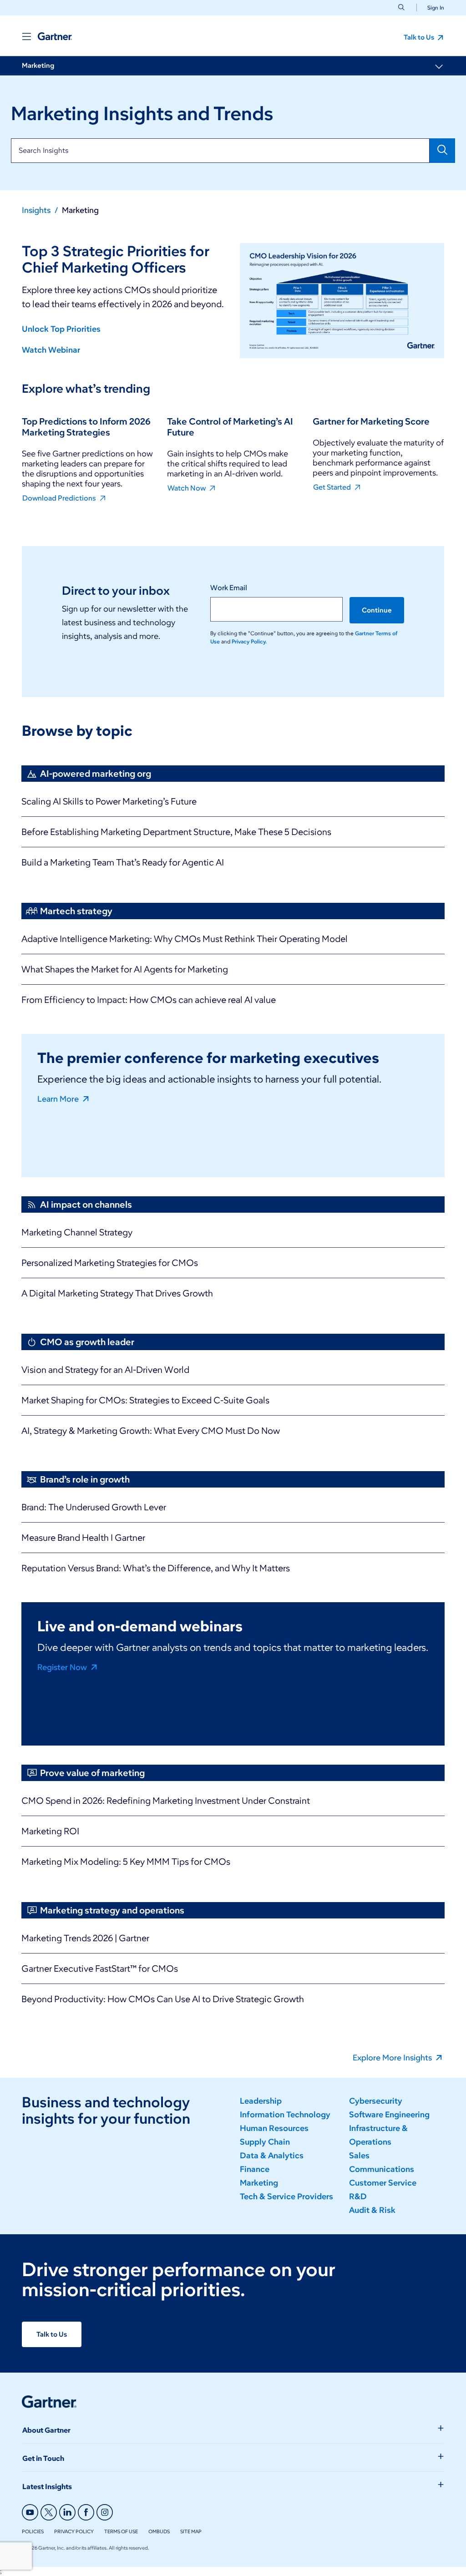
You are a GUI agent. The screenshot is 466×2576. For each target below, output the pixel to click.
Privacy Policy (74, 2531)
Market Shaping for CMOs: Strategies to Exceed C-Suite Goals (145, 1400)
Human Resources (274, 2128)
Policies (33, 2531)
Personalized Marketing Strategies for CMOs (110, 1263)
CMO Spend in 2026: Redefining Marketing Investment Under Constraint (166, 1801)
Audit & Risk (372, 2210)
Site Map (191, 2531)
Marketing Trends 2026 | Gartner (85, 1938)
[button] (432, 8)
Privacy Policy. (249, 641)
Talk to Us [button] (420, 37)
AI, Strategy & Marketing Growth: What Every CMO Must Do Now (151, 1431)
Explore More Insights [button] (393, 2057)
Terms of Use (121, 2531)
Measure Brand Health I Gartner (83, 1538)
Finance (255, 2169)
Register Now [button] (63, 1667)
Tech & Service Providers (286, 2196)
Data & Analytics (272, 2156)
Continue (377, 610)
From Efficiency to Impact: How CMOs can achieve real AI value (149, 1000)
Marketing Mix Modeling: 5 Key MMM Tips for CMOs (126, 1862)
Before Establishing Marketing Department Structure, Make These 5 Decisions (176, 832)
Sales (359, 2156)
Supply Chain (265, 2142)
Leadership (261, 2101)
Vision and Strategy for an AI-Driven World (105, 1370)
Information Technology (285, 2115)
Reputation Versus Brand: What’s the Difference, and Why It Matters (156, 1568)
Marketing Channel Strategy (77, 1232)
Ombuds (159, 2531)
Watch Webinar (51, 350)
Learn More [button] (59, 1098)
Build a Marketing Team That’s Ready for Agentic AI (123, 862)
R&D (358, 2196)
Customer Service (383, 2183)
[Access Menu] (26, 36)
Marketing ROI (50, 1831)
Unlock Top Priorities (61, 329)
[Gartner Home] (55, 36)
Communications (382, 2169)
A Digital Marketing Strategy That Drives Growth (117, 1293)
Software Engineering (389, 2115)
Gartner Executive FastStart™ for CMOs (100, 1969)
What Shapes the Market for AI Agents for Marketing (125, 969)
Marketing (38, 66)
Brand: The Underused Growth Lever (94, 1507)
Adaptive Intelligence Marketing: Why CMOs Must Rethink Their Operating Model (185, 939)
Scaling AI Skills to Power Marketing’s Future (109, 801)
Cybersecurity (376, 2101)
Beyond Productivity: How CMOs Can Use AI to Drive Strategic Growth (163, 1999)
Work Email (229, 588)
